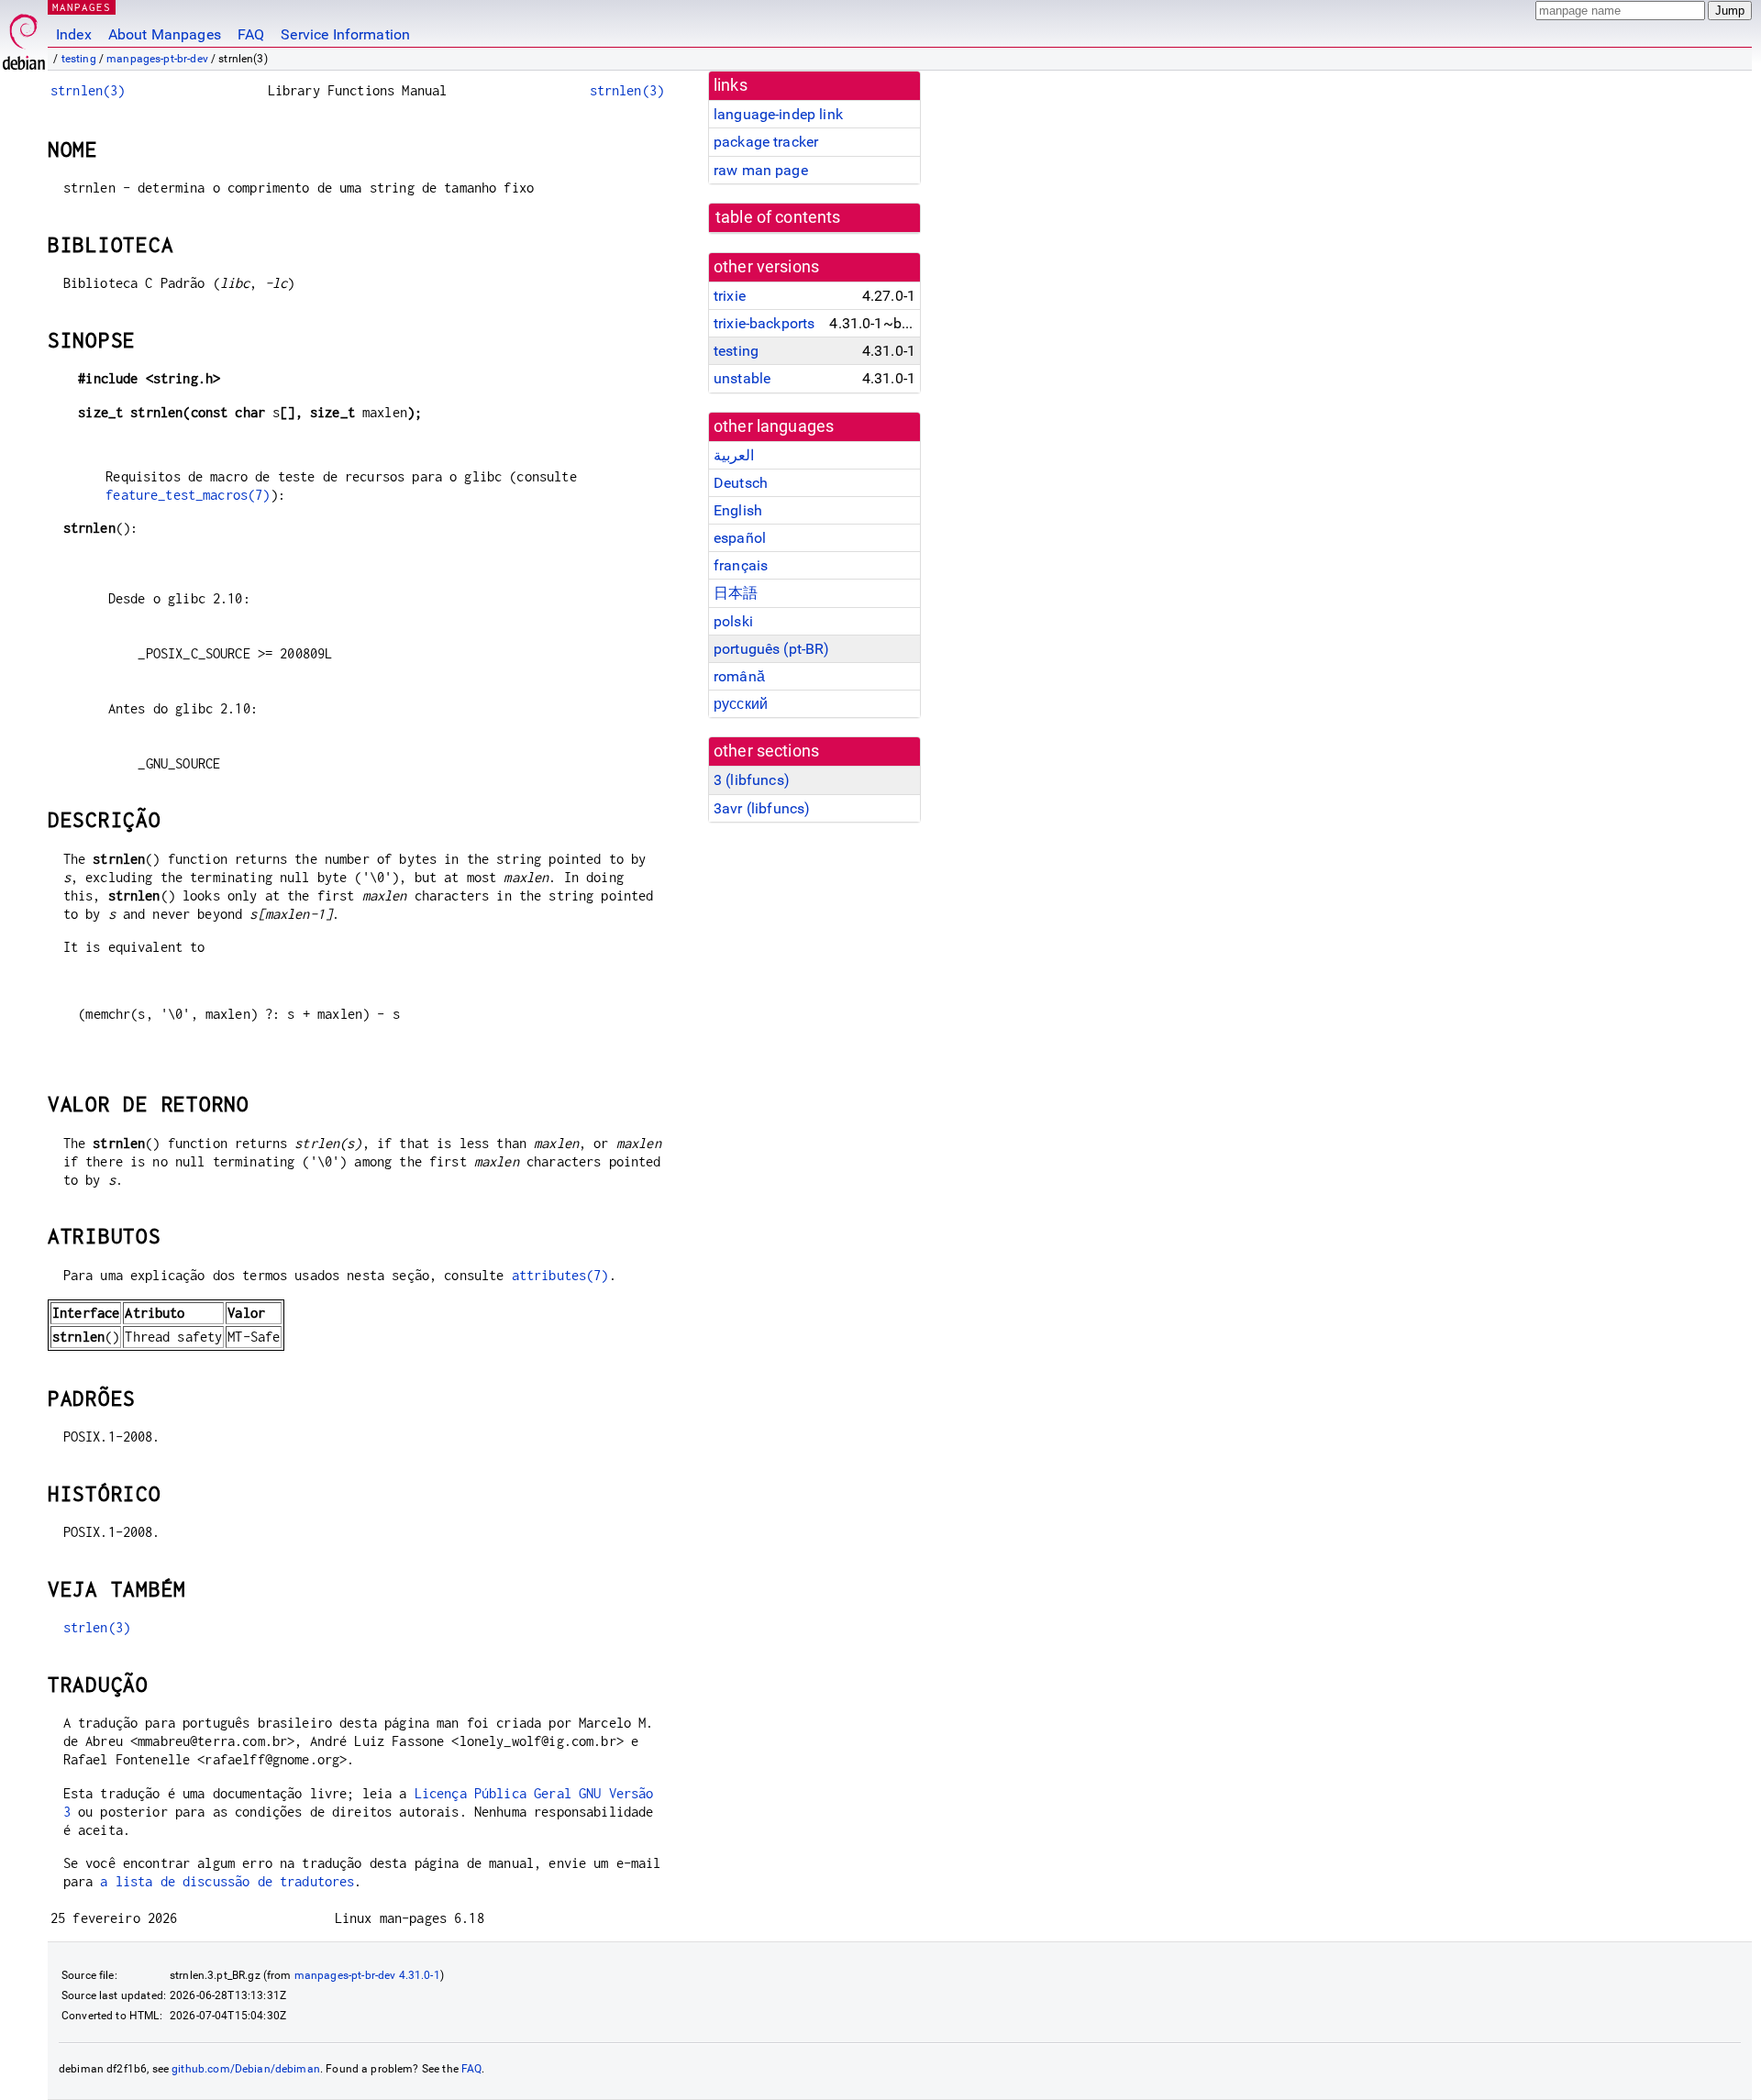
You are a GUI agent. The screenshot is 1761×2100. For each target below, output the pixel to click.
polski (733, 621)
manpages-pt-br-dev (157, 59)
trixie (730, 296)
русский (741, 704)
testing (79, 59)
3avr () (762, 808)
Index (74, 34)
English (738, 510)
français (741, 565)
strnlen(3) (88, 90)
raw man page (761, 170)
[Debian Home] (24, 37)
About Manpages (165, 34)
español (740, 538)
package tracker (766, 142)
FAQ (251, 34)
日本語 (736, 593)
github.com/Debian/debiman (246, 2069)
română (739, 676)
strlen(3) (97, 1627)
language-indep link (778, 114)
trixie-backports (764, 323)
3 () (752, 780)
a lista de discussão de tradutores (227, 1881)
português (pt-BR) (772, 649)
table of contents (778, 217)
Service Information (345, 34)
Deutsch (741, 483)
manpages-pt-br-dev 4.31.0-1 (367, 1975)
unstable (742, 378)
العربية (734, 455)
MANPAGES (82, 7)
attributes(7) (560, 1275)
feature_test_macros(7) (188, 495)
